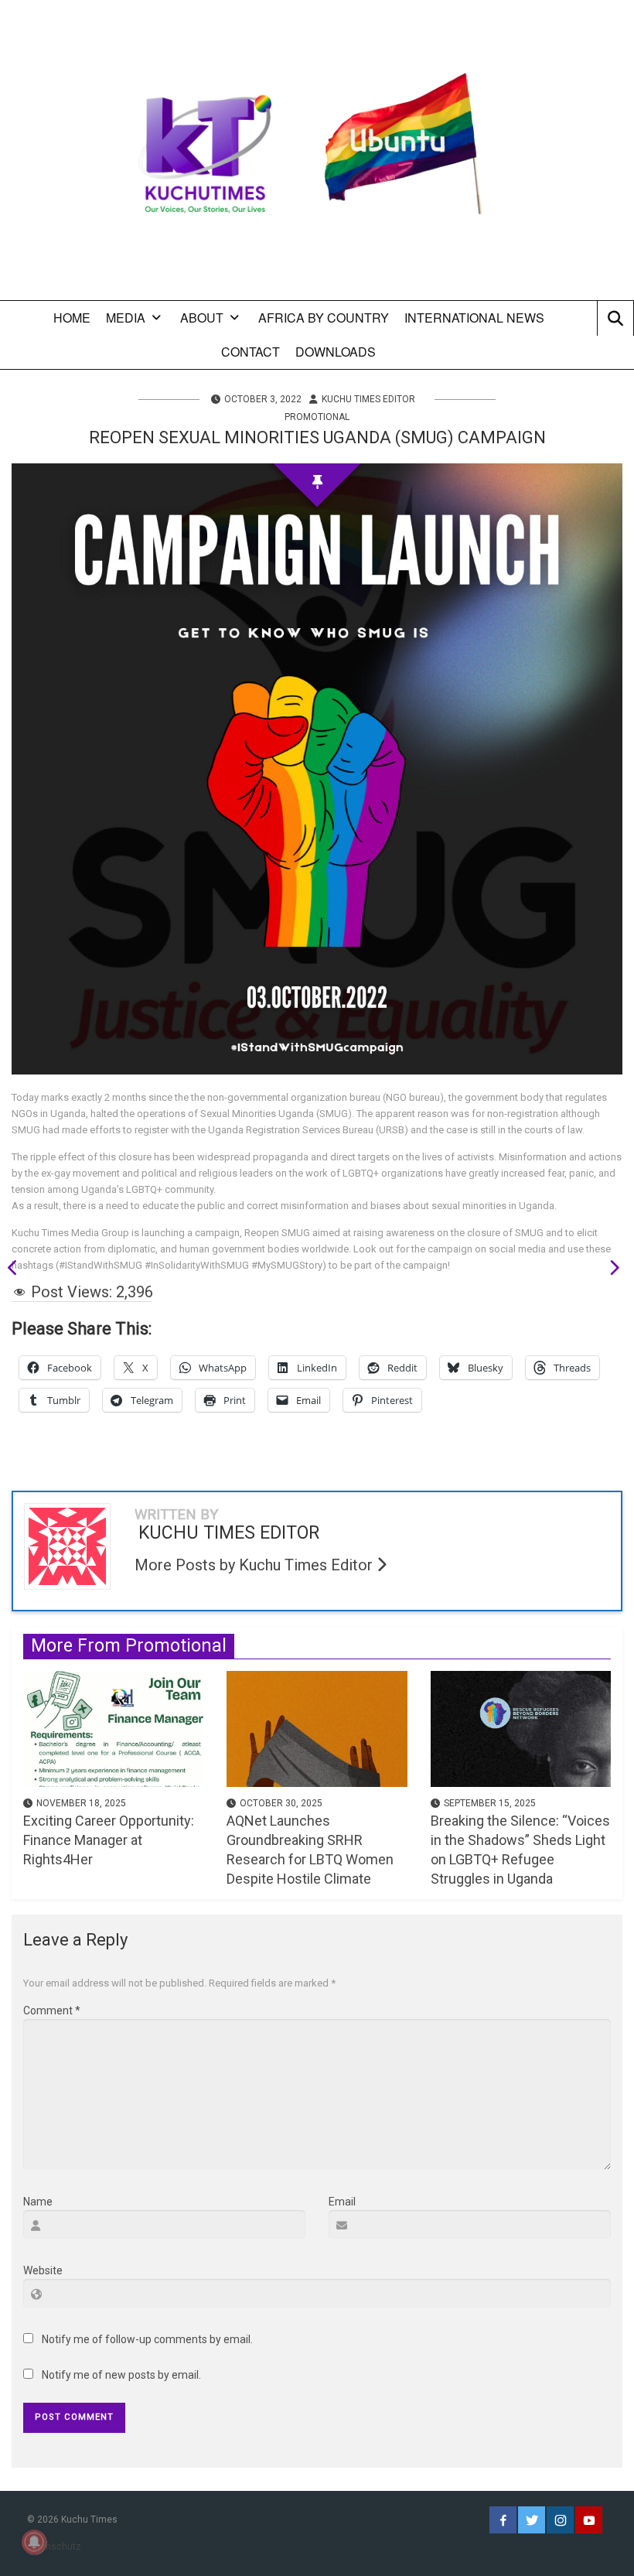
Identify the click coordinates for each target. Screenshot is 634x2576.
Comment (52, 2011)
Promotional (317, 417)
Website (43, 2270)
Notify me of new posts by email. (121, 2375)
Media (126, 318)
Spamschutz (54, 2547)
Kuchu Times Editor (368, 399)
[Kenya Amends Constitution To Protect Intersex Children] (609, 1270)
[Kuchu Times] (317, 156)
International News (474, 318)
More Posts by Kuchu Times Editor (256, 1565)
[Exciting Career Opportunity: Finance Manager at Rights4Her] (113, 1727)
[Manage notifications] (34, 2542)
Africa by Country (324, 318)
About (202, 318)
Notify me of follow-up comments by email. (147, 2339)
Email (342, 2202)
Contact (251, 352)
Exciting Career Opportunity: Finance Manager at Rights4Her (109, 1840)
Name (38, 2202)
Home (72, 318)
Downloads (336, 352)
